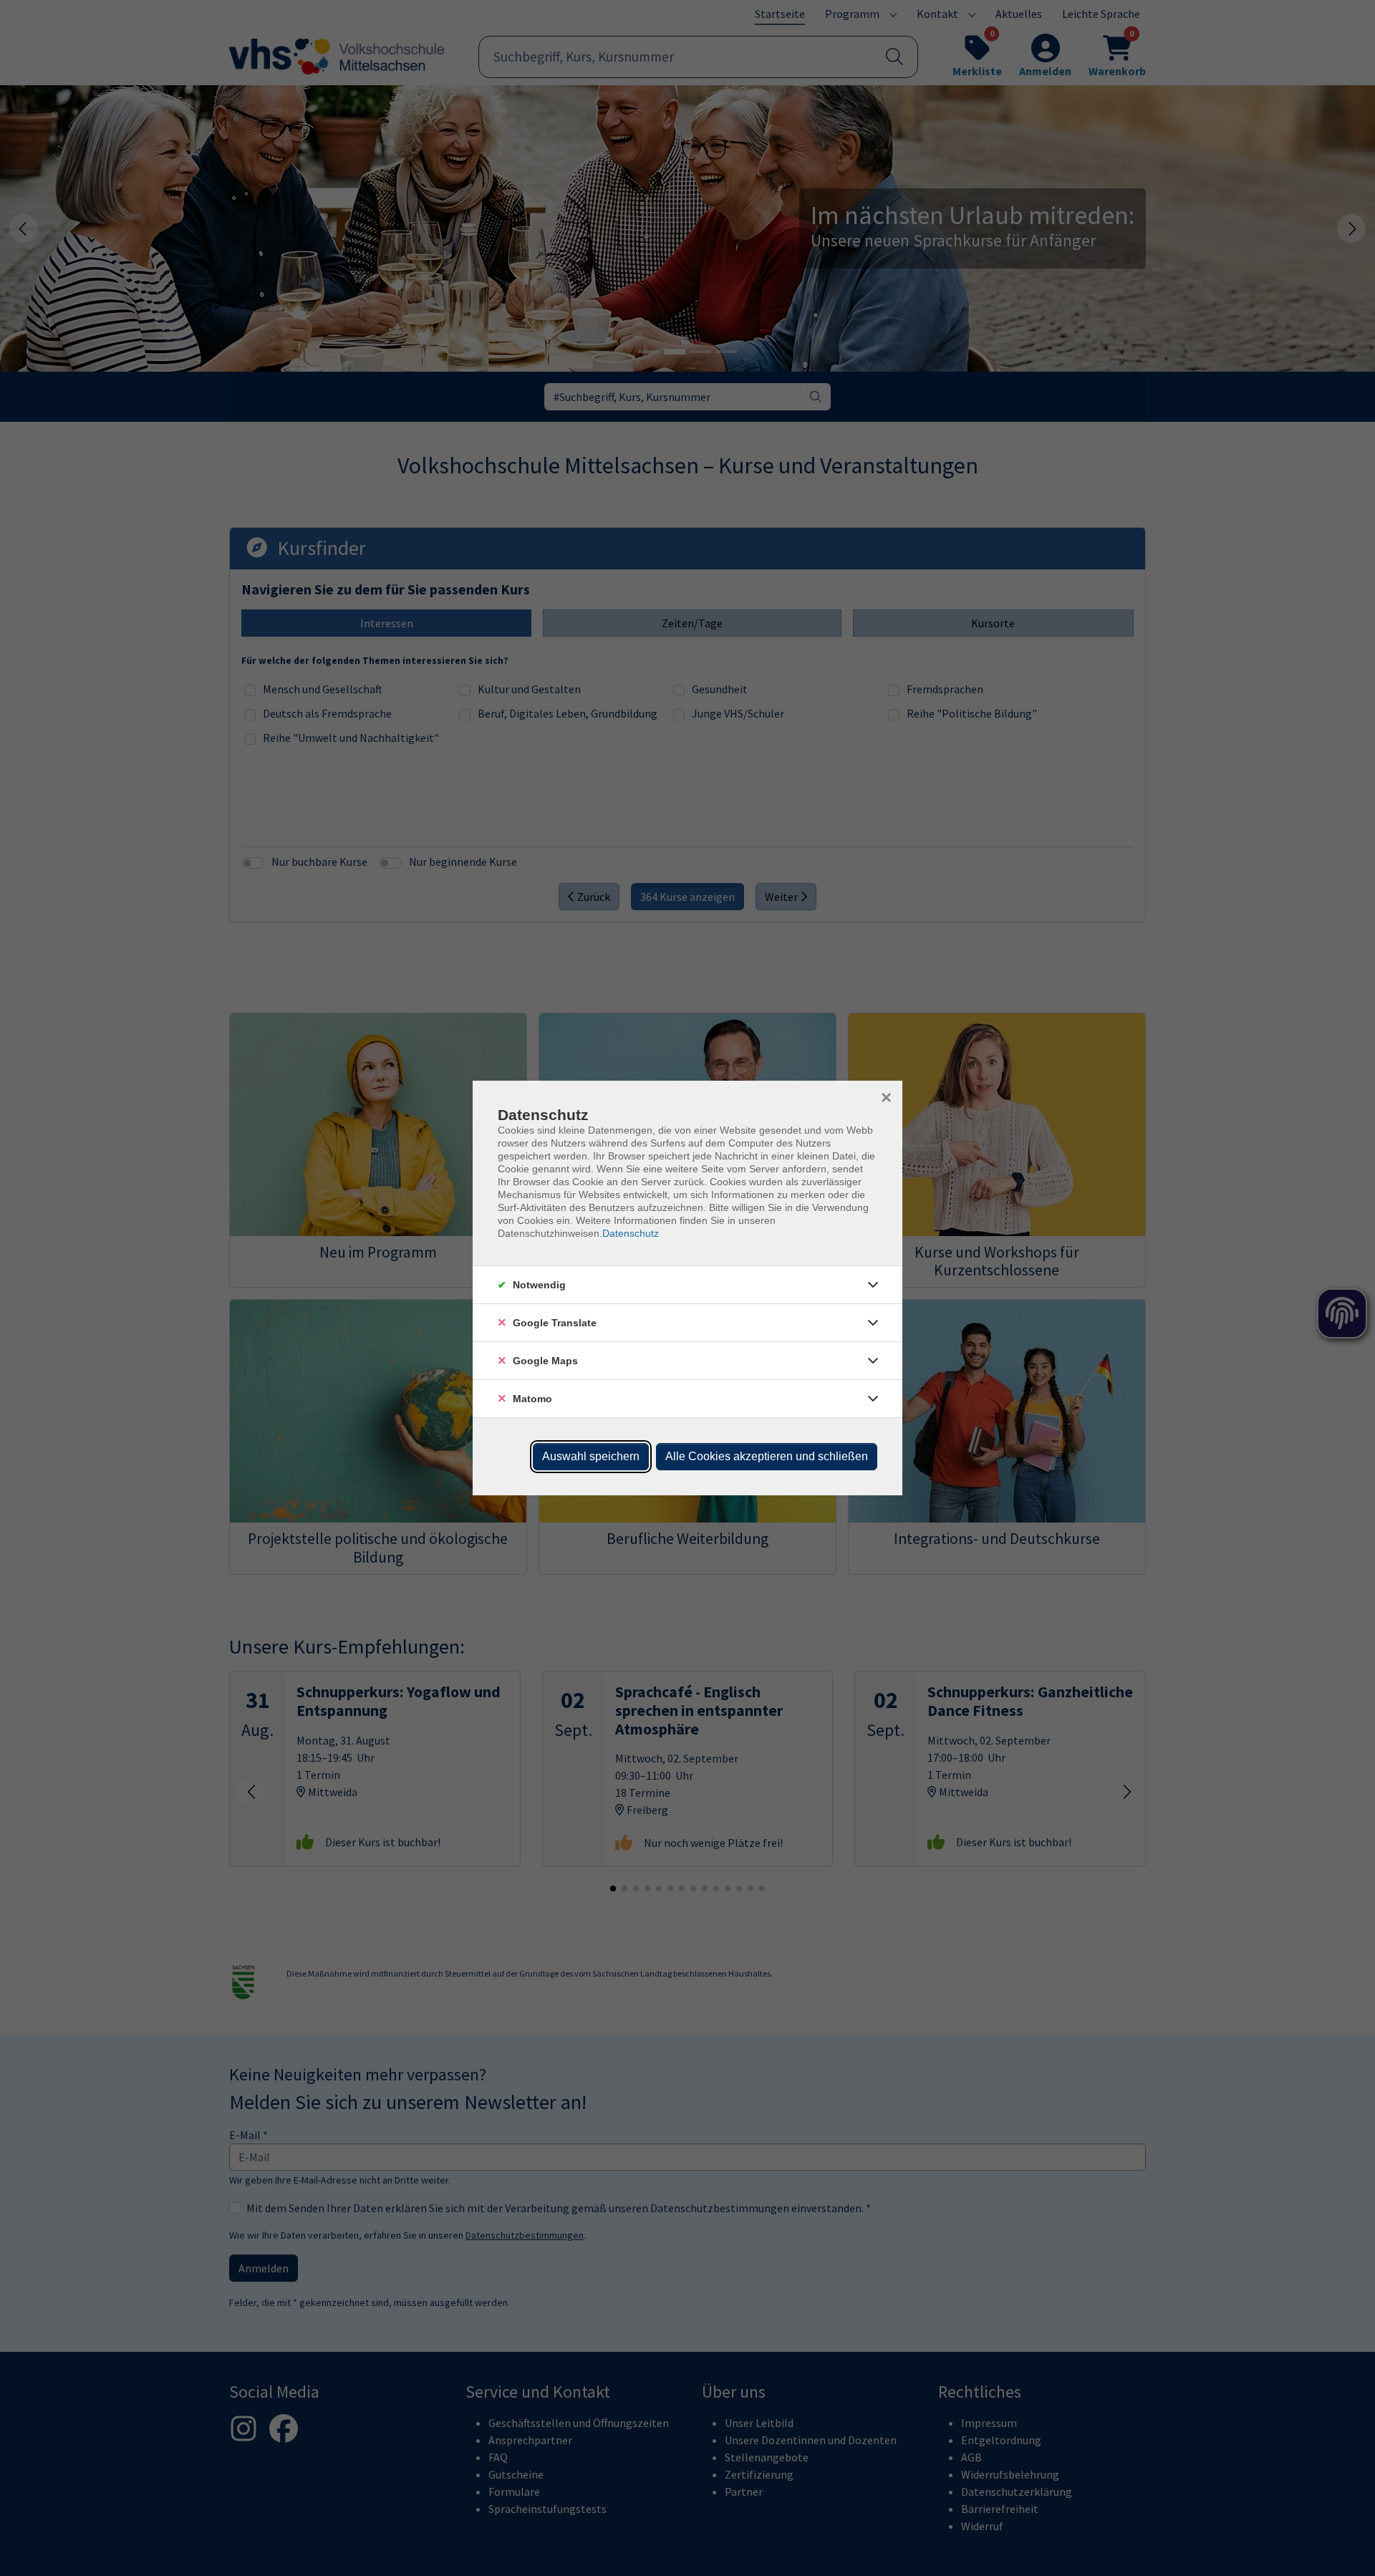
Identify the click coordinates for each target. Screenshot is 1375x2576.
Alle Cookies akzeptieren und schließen (767, 1456)
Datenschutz (631, 1233)
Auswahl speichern (591, 1456)
